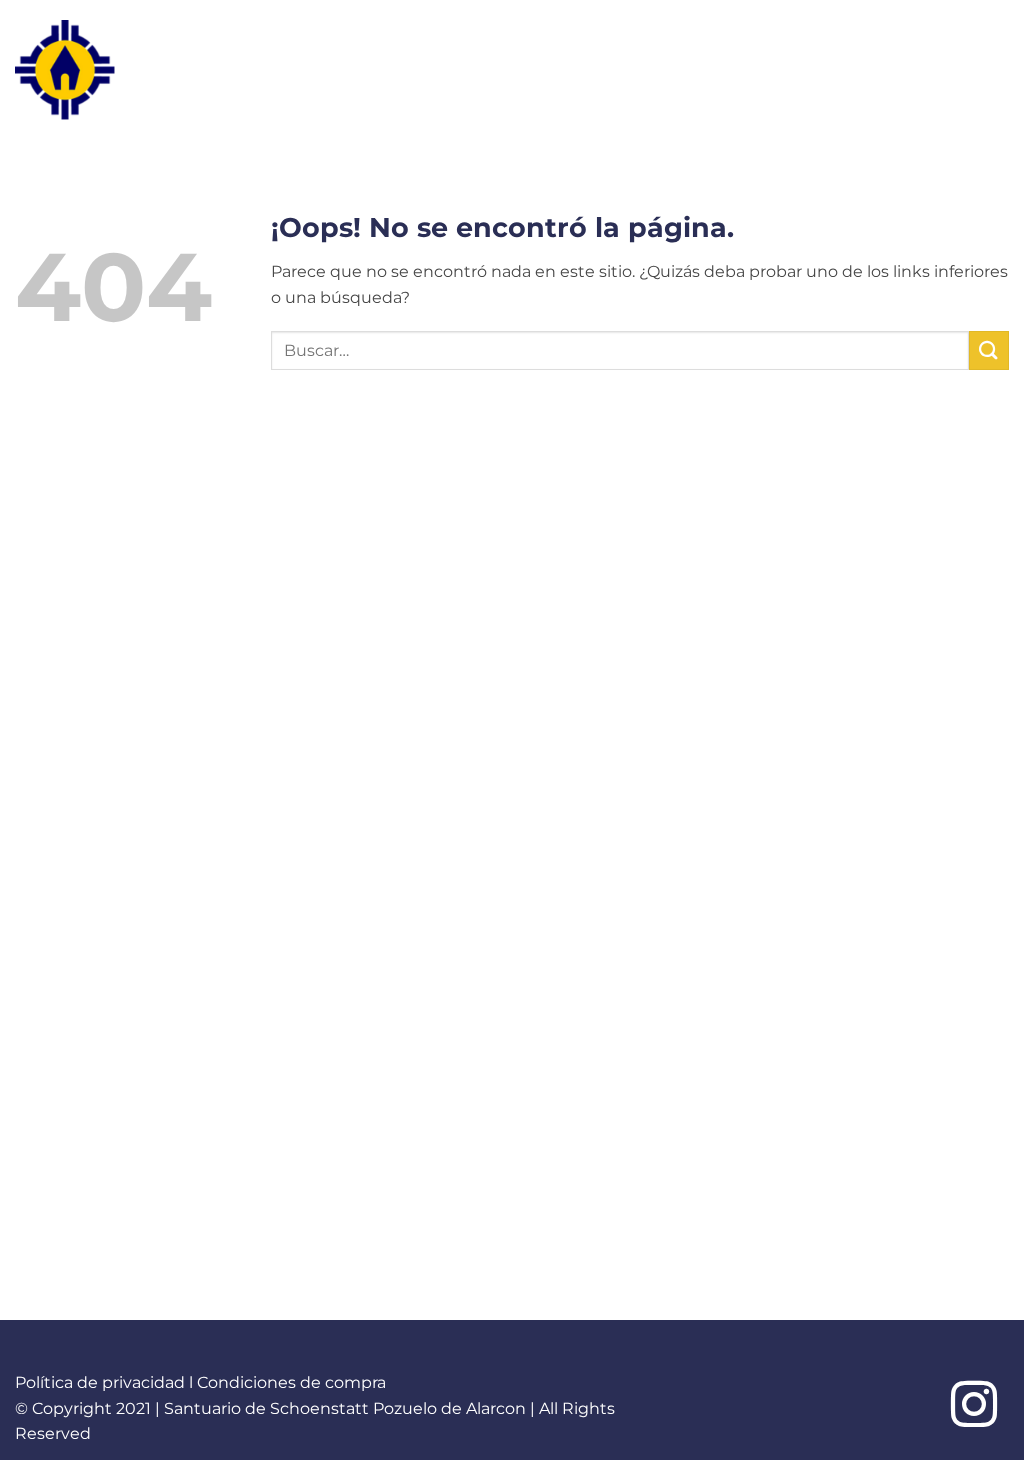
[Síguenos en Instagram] (974, 1408)
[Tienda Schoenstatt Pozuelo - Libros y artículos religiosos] (104, 70)
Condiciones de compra (291, 1382)
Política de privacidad (100, 1382)
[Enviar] (989, 350)
